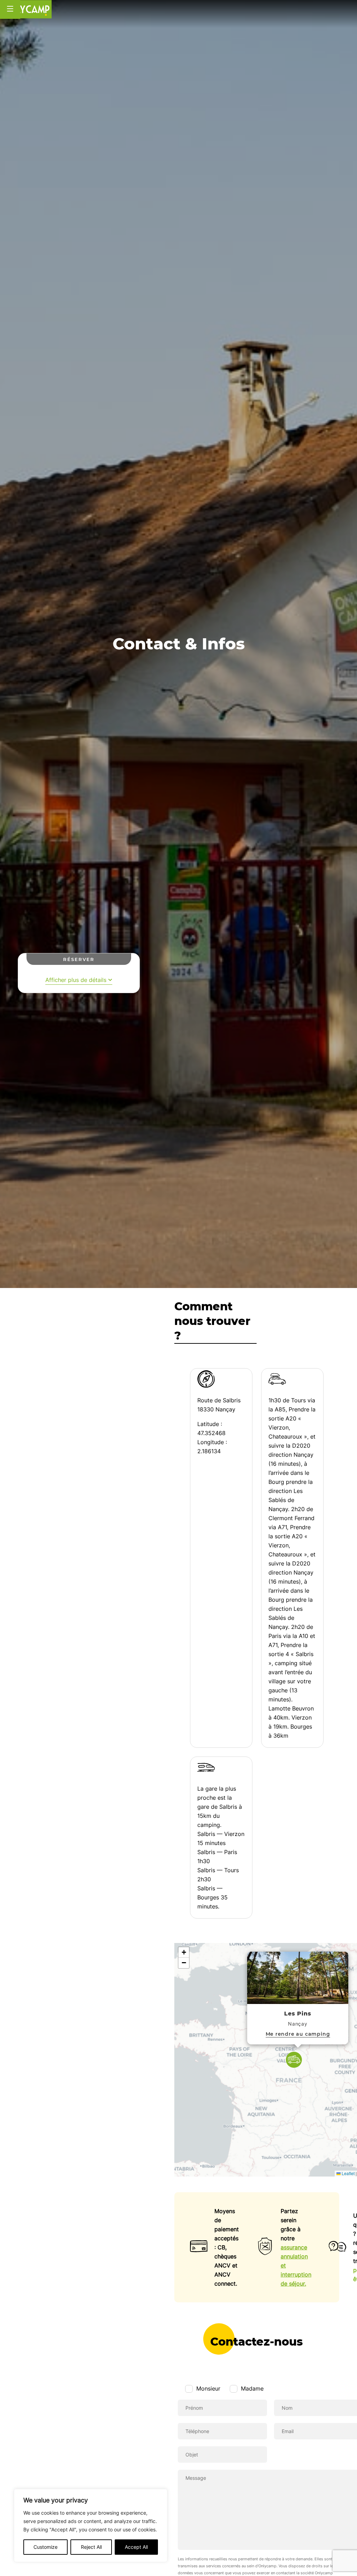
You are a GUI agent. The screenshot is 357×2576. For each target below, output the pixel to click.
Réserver (79, 959)
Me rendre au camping (298, 2034)
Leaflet (348, 2173)
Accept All (136, 2547)
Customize (45, 2547)
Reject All (91, 2547)
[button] (294, 2060)
